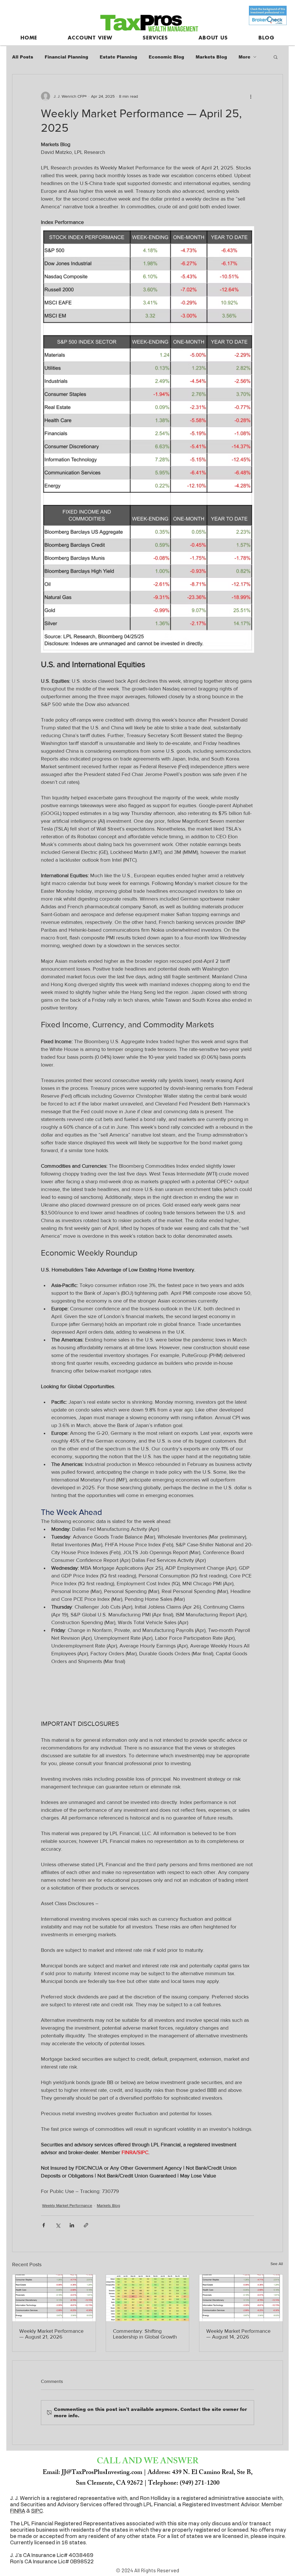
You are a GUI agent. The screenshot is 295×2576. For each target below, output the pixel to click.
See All (277, 2264)
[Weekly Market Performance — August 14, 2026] (241, 2298)
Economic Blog (166, 57)
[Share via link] (86, 2225)
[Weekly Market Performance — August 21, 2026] (54, 2298)
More (244, 57)
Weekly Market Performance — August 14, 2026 (238, 2334)
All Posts (23, 57)
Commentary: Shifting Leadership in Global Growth (145, 2334)
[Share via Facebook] (44, 2225)
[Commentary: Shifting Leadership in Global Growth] (148, 2298)
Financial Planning (66, 57)
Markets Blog (211, 57)
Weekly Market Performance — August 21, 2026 (51, 2334)
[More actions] (251, 96)
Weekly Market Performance (67, 2205)
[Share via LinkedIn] (72, 2225)
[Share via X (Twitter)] (58, 2225)
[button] (276, 57)
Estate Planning (118, 57)
